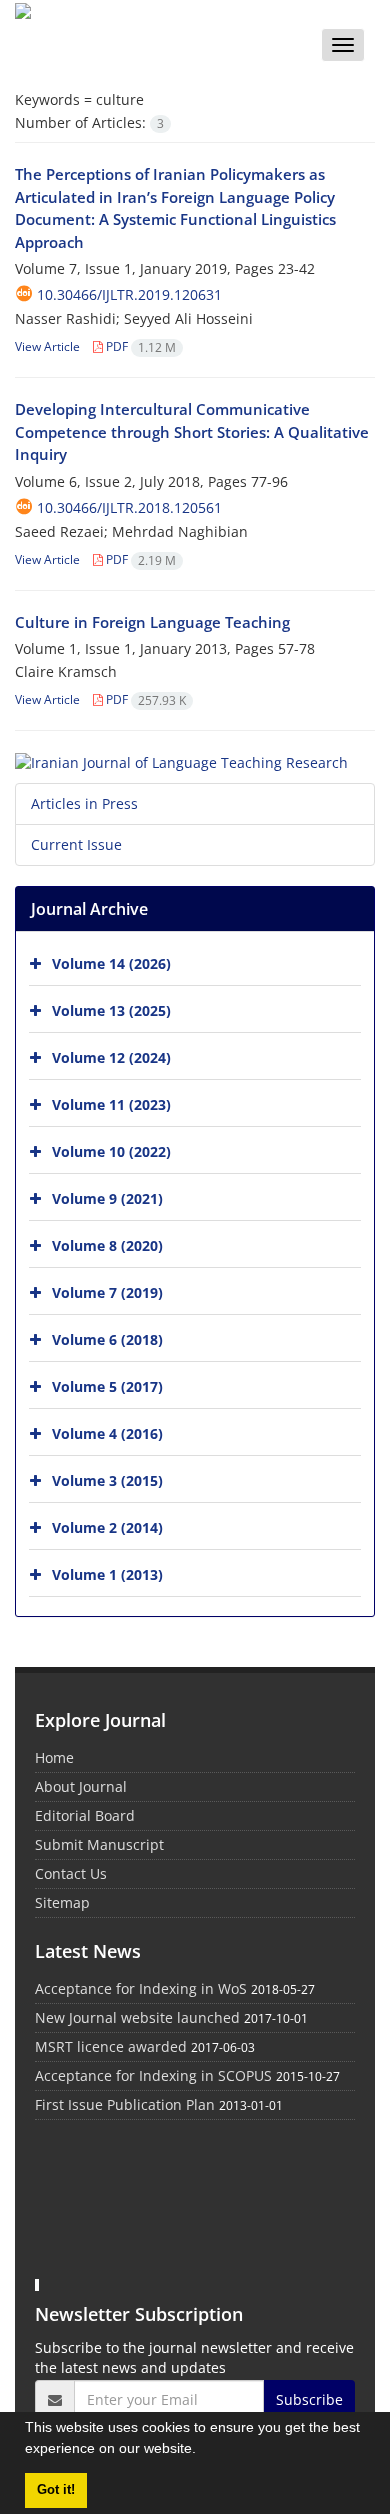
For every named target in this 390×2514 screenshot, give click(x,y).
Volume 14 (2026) (111, 962)
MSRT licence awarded (111, 2046)
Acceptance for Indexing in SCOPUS (153, 2075)
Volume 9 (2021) (107, 1197)
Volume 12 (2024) (111, 1056)
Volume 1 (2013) (107, 1573)
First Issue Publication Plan (125, 2104)
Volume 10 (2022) (111, 1150)
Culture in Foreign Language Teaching (152, 622)
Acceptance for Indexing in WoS (141, 1988)
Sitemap (62, 1902)
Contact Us (71, 1873)
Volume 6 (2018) (107, 1338)
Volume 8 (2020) (107, 1244)
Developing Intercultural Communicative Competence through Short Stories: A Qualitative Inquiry (192, 431)
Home (54, 1757)
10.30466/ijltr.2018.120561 (129, 507)
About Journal (81, 1786)
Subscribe (309, 2399)
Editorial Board (85, 1815)
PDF (139, 346)
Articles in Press (84, 803)
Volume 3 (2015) (107, 1479)
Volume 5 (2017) (107, 1385)
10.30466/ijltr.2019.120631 (129, 294)
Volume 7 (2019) (107, 1291)
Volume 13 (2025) (111, 1009)
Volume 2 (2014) (107, 1526)
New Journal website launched (137, 2017)
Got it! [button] (56, 2490)
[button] (203, 2451)
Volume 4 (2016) (107, 1432)
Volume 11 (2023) (111, 1103)
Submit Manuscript (99, 1844)
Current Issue (76, 844)
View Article (47, 346)
